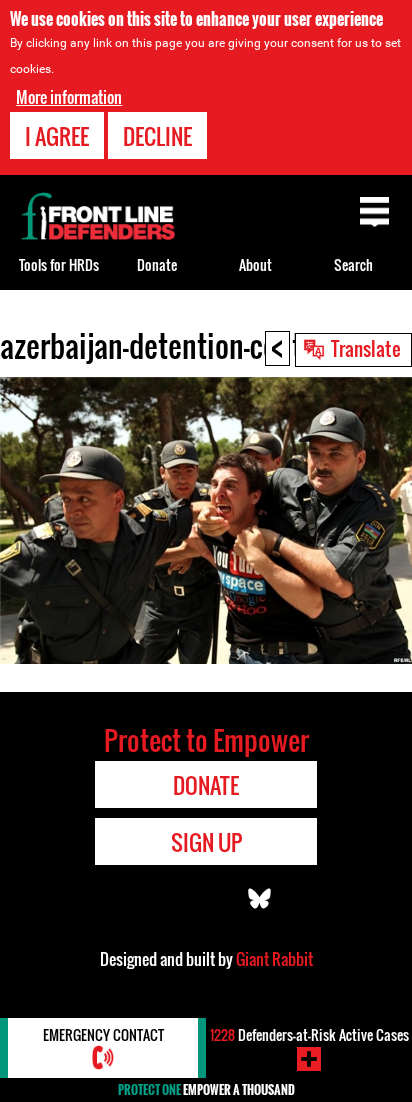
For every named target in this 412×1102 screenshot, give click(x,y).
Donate (157, 264)
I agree (57, 136)
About (255, 264)
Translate (366, 348)
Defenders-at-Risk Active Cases (309, 1034)
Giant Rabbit (274, 959)
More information (69, 97)
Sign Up (206, 842)
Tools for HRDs (59, 264)
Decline (157, 136)
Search (353, 264)
